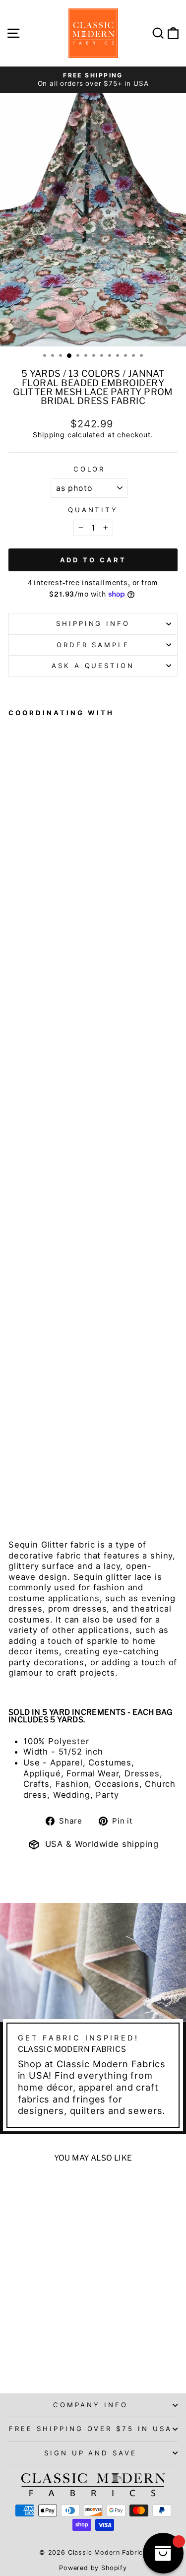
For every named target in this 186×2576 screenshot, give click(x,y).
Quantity (93, 510)
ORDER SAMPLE (93, 645)
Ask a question (93, 666)
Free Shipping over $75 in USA (91, 2429)
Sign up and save (91, 2453)
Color (90, 469)
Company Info (91, 2405)
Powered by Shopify (93, 2568)
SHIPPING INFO (93, 623)
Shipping (49, 435)
